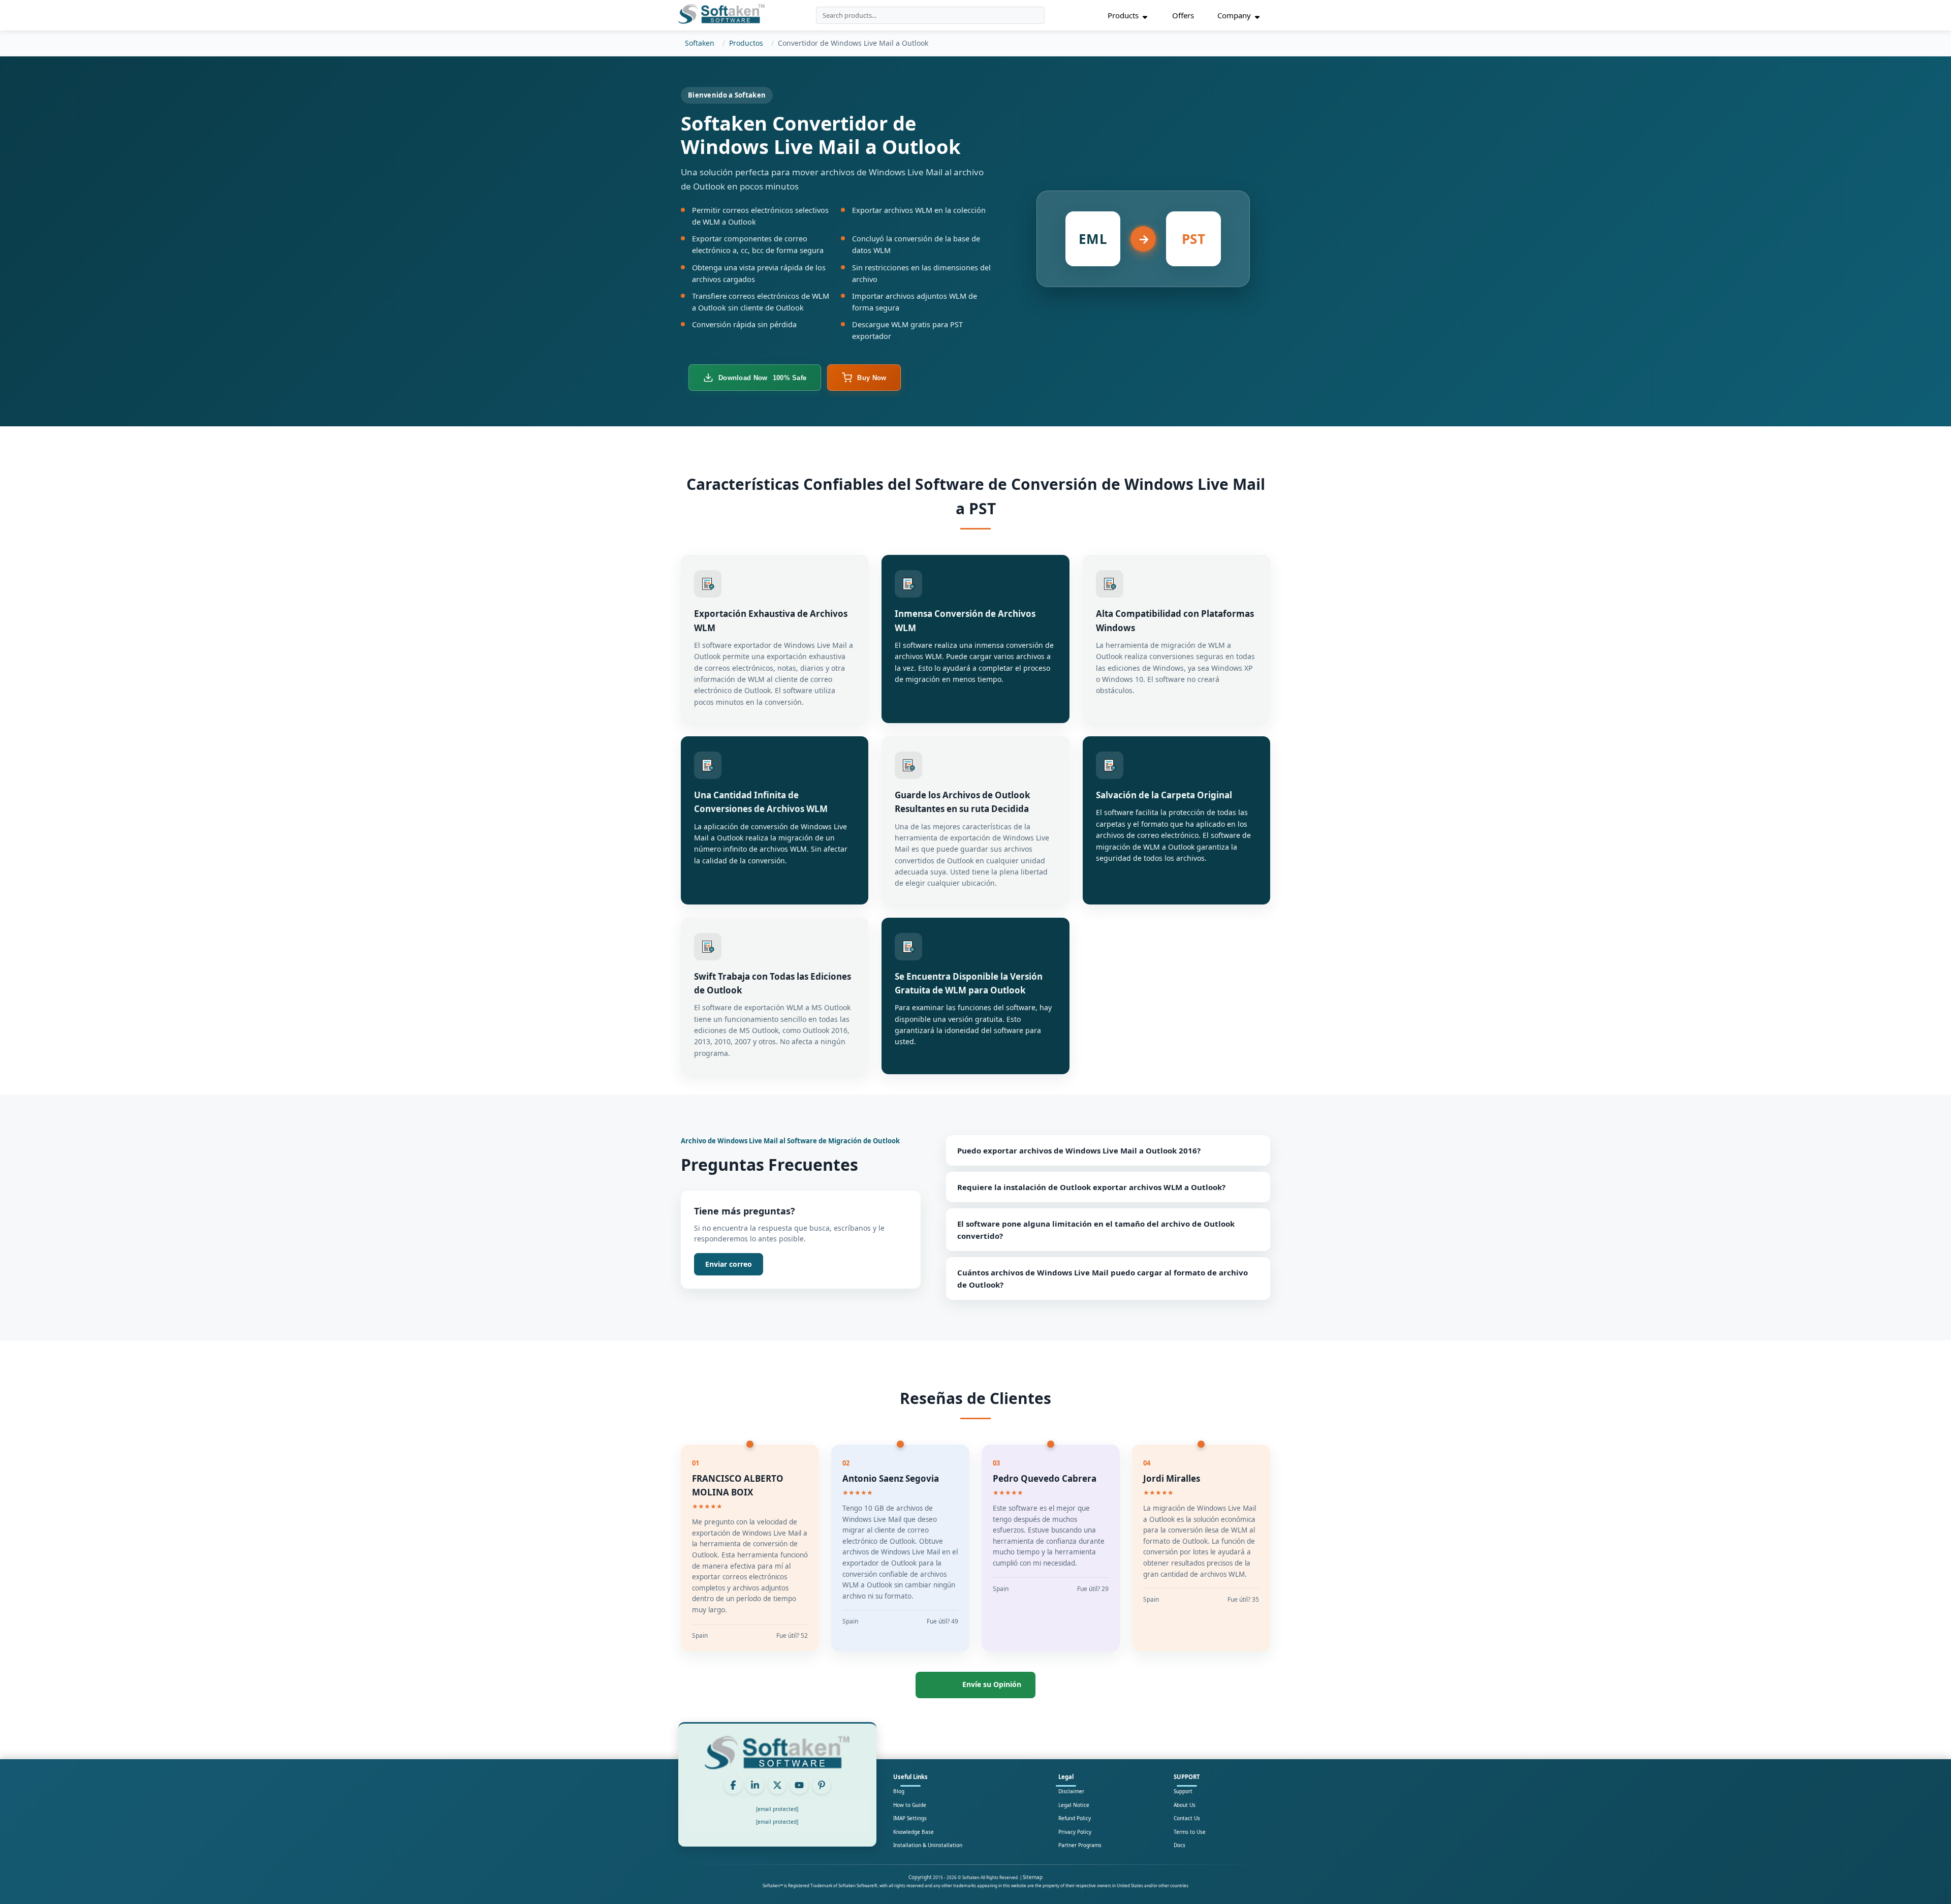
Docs (1179, 1845)
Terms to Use (1190, 1832)
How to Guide (910, 1805)
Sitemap (1033, 1877)
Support (1183, 1791)
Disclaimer (1071, 1791)
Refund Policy (1075, 1818)
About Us (1185, 1805)
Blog (899, 1791)
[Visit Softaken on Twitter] (777, 1785)
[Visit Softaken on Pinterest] (822, 1785)
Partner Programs (1080, 1845)
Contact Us (1187, 1818)
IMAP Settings (910, 1818)
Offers (1183, 15)
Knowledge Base (914, 1832)
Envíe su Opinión (992, 1684)
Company (1234, 15)
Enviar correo (729, 1264)
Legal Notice (1074, 1805)
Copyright (920, 1877)
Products (1123, 15)
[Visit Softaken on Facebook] (733, 1785)
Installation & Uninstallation (928, 1845)
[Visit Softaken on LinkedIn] (755, 1785)
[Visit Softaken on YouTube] (799, 1785)
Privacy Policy (1075, 1832)
